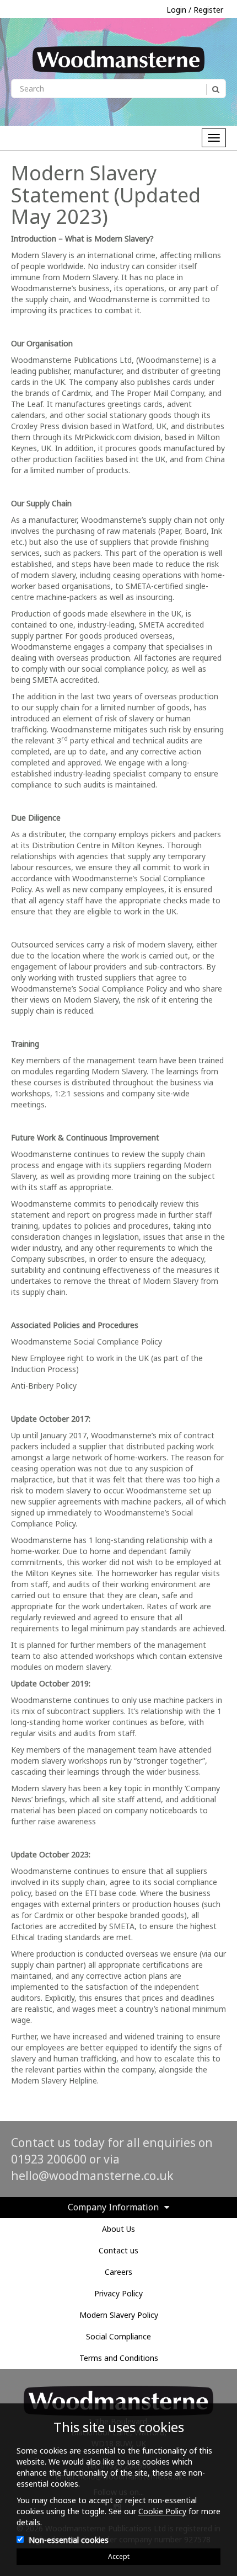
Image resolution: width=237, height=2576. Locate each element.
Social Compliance (118, 2336)
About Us (118, 2229)
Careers (118, 2272)
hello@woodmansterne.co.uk (92, 2176)
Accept (119, 2556)
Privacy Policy (118, 2293)
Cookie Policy (162, 2511)
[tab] (118, 2208)
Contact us (118, 2250)
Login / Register (195, 10)
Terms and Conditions (119, 2358)
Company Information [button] (113, 2208)
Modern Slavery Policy (119, 2315)
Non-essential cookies (69, 2540)
